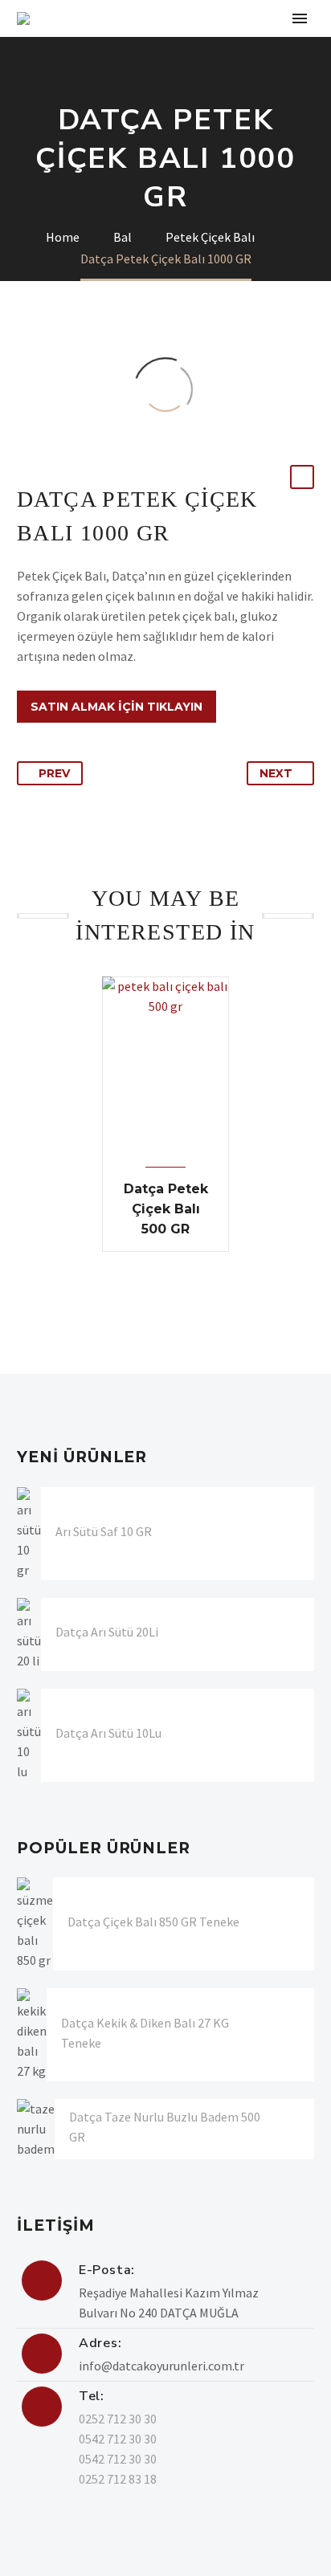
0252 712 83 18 (118, 2479)
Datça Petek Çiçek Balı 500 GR (166, 1209)
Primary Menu (300, 18)
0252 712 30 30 (118, 2419)
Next (276, 773)
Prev (54, 773)
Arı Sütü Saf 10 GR (104, 1531)
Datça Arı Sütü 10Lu (108, 1733)
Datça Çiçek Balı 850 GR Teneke (153, 1922)
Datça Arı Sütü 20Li (107, 1632)
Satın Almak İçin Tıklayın (116, 707)
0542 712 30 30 (118, 2439)
